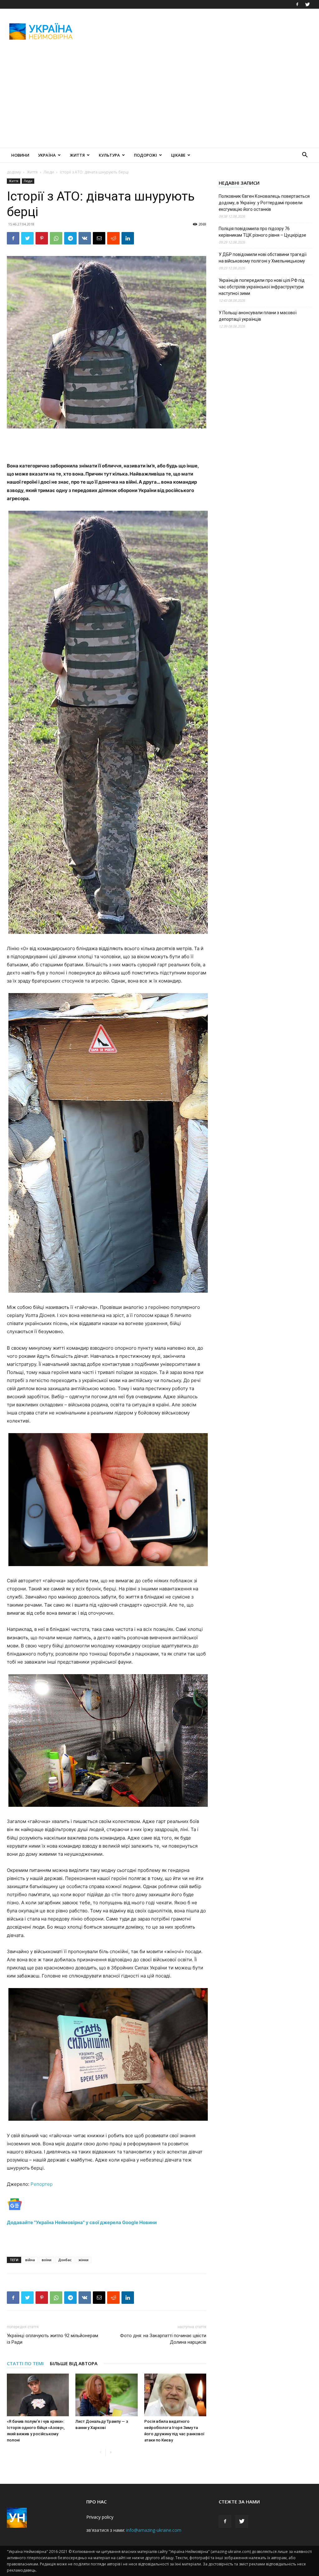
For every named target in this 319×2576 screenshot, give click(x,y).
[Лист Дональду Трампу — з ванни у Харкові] (106, 2395)
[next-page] (110, 2453)
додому (14, 172)
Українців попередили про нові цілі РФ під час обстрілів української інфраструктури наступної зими (262, 287)
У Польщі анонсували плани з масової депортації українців (258, 316)
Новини (20, 155)
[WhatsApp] (56, 238)
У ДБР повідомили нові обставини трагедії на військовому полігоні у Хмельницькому (263, 258)
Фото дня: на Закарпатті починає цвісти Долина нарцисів (163, 2339)
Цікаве (178, 155)
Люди (49, 172)
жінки (83, 2260)
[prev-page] (100, 2453)
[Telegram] (70, 238)
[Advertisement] (199, 31)
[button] (305, 156)
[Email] (99, 238)
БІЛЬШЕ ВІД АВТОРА (74, 2363)
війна (30, 2260)
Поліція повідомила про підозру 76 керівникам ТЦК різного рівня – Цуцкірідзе (262, 232)
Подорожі (145, 155)
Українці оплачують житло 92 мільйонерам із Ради (52, 2339)
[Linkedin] (128, 238)
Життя (77, 155)
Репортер (42, 2184)
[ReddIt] (113, 238)
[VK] (85, 238)
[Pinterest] (42, 238)
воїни (47, 2260)
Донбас (65, 2260)
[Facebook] (297, 4)
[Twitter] (307, 4)
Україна (47, 155)
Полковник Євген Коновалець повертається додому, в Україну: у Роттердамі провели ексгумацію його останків (264, 203)
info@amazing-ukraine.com (154, 2530)
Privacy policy (100, 2517)
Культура (109, 155)
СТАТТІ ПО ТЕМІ (25, 2363)
